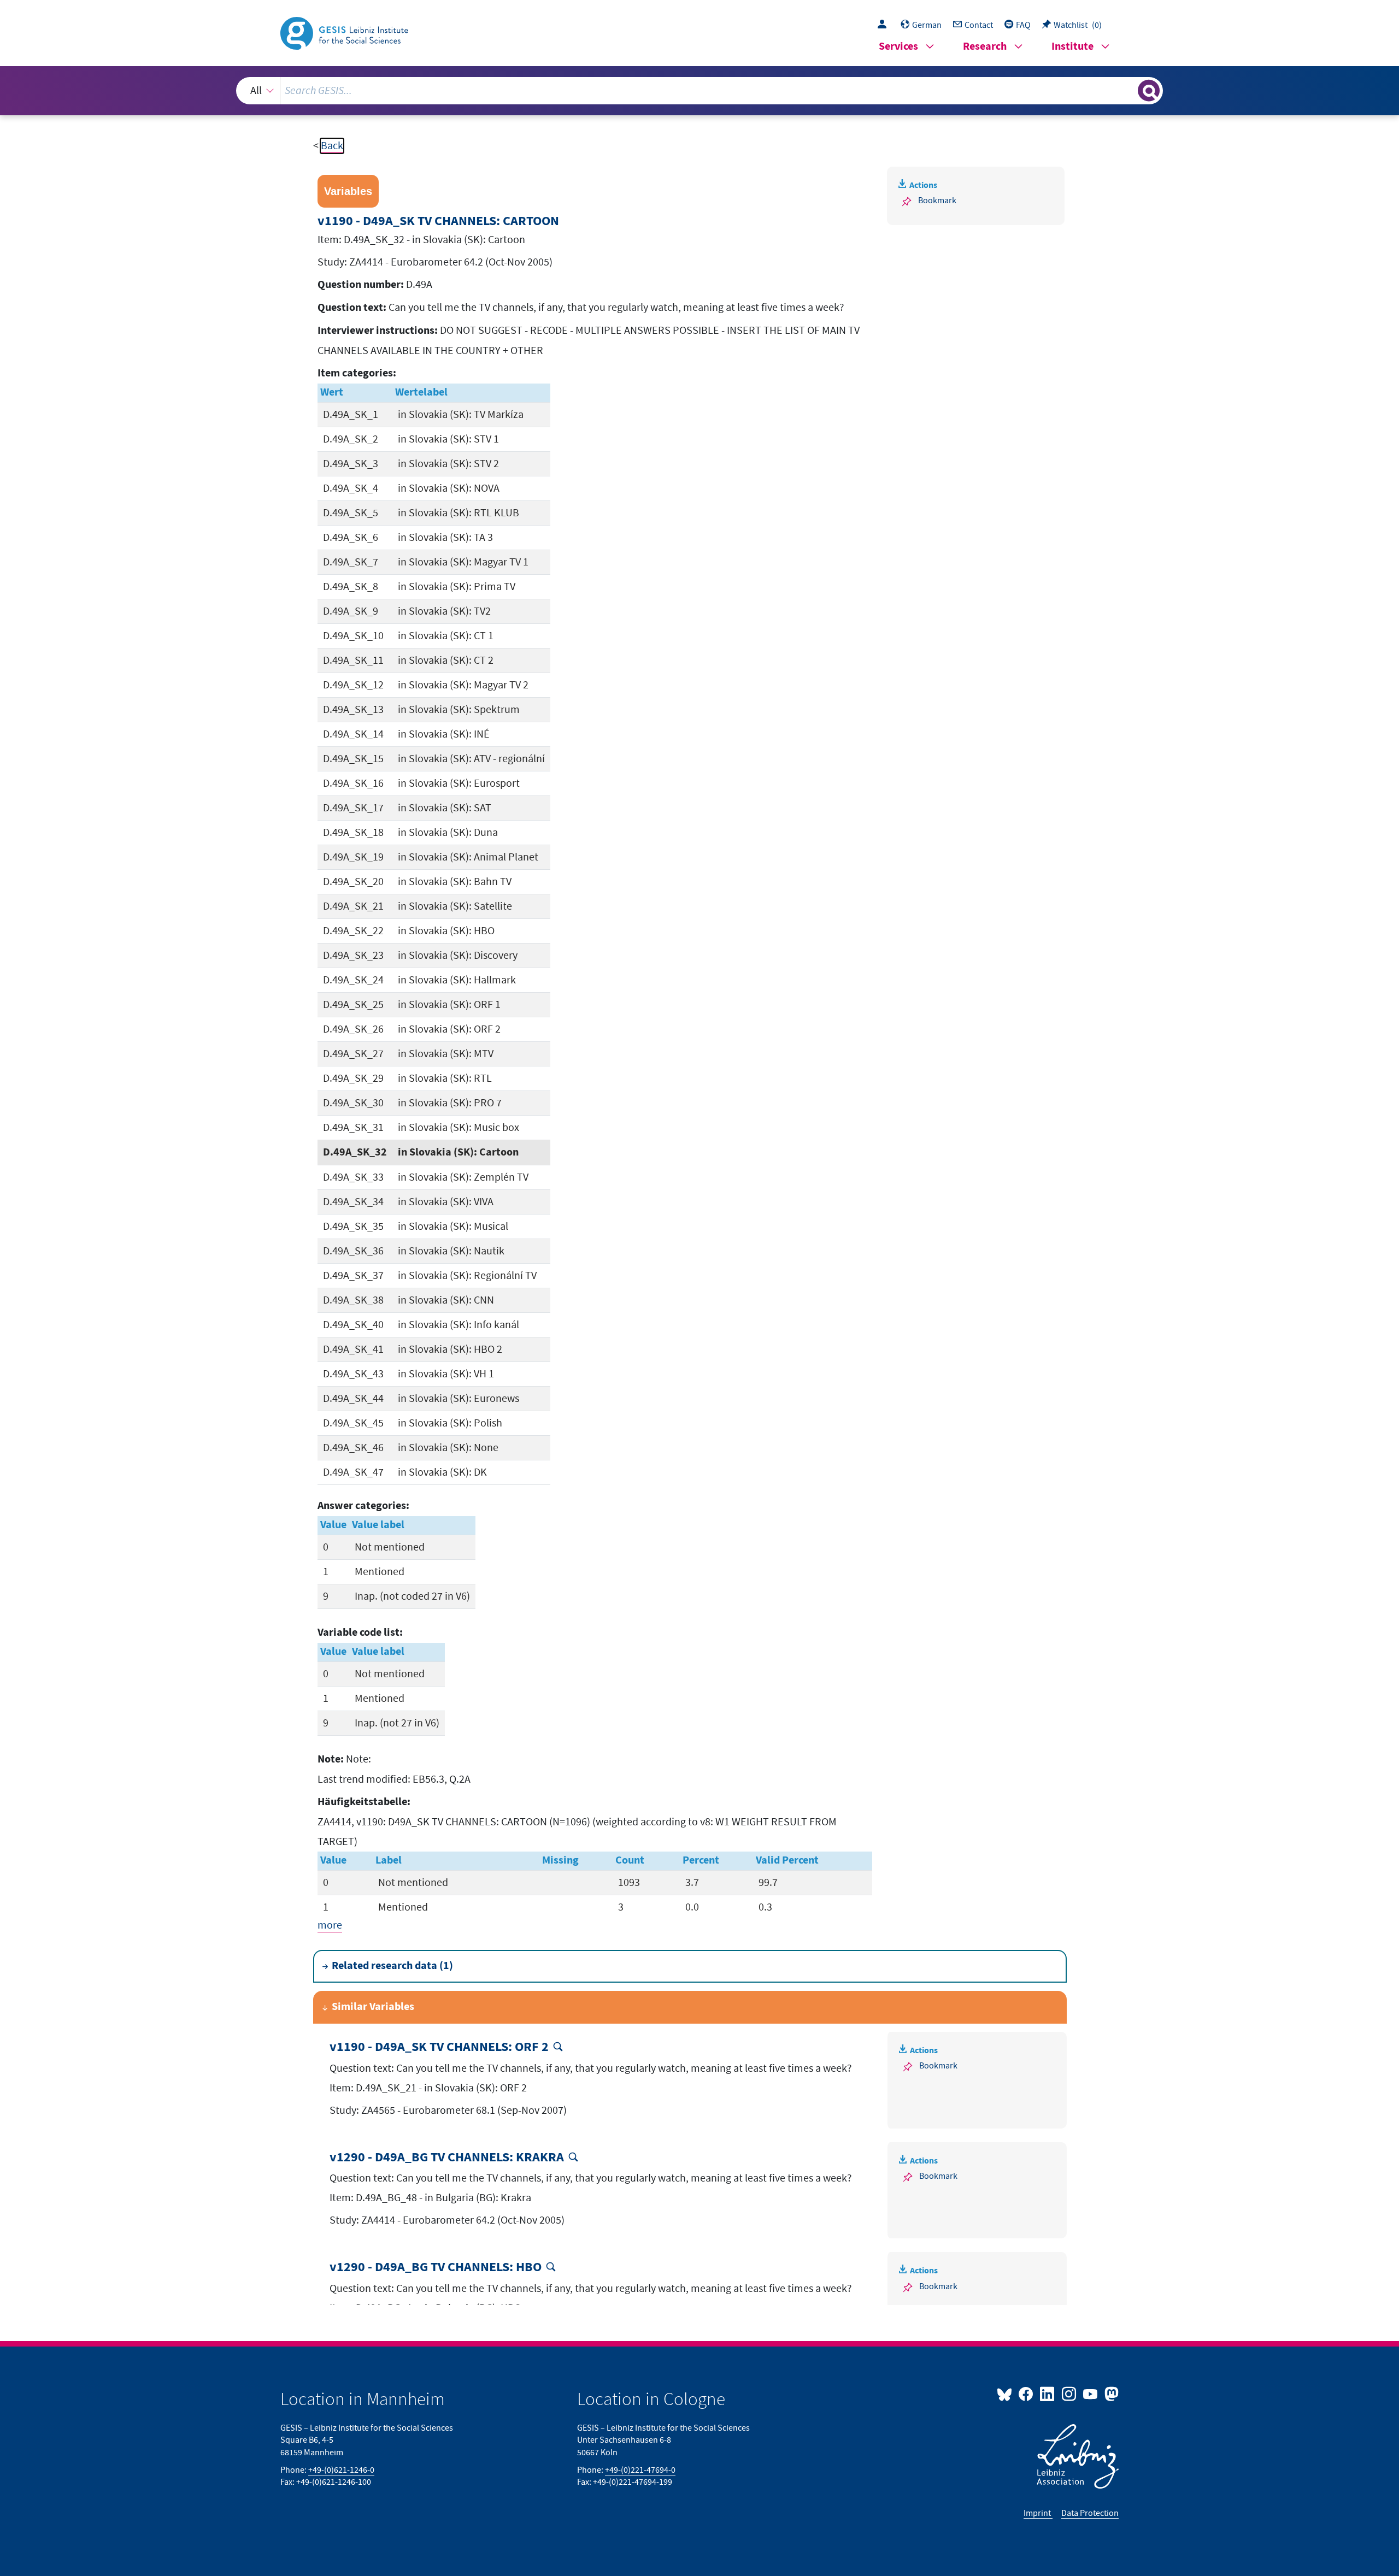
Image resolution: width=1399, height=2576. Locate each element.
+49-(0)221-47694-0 (640, 2470)
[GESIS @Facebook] (1027, 2394)
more (330, 1925)
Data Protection (1090, 2513)
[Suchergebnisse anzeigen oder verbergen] (1149, 91)
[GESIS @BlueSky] (1007, 2394)
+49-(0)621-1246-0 (341, 2470)
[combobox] (700, 91)
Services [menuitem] (898, 47)
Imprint (1038, 2513)
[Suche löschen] (1128, 90)
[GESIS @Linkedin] (1048, 2394)
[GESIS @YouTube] (1091, 2394)
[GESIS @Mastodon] (1110, 2394)
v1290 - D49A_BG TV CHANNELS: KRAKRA (447, 2158)
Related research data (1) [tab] (392, 1966)
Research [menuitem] (985, 47)
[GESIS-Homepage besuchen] (345, 32)
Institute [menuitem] (1072, 47)
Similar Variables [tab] (373, 2007)
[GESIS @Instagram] (1069, 2394)
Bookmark (937, 201)
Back (332, 146)
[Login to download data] (885, 25)
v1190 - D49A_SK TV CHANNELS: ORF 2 (439, 2047)
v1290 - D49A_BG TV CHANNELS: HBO (436, 2268)
